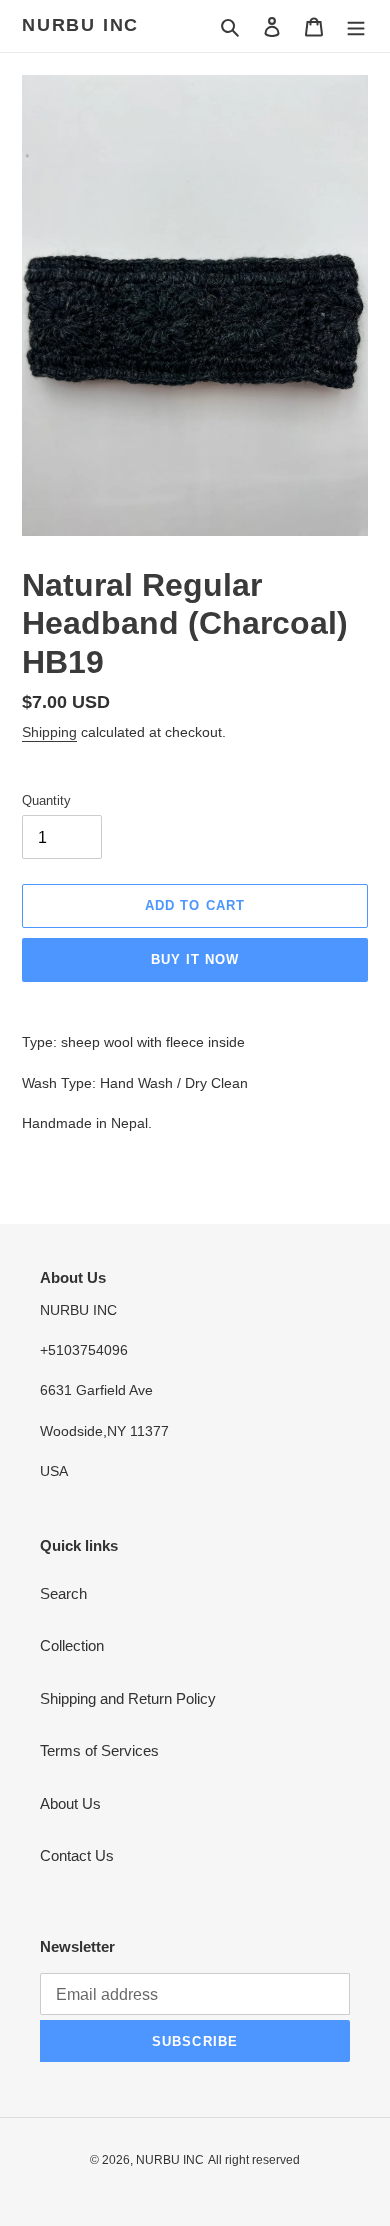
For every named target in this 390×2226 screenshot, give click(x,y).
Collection (72, 1645)
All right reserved (254, 2160)
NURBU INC (80, 25)
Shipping (49, 732)
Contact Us (77, 1855)
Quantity (46, 800)
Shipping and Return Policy (128, 1698)
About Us (70, 1803)
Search (63, 1593)
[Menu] (356, 26)
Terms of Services (99, 1750)
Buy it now (195, 959)
